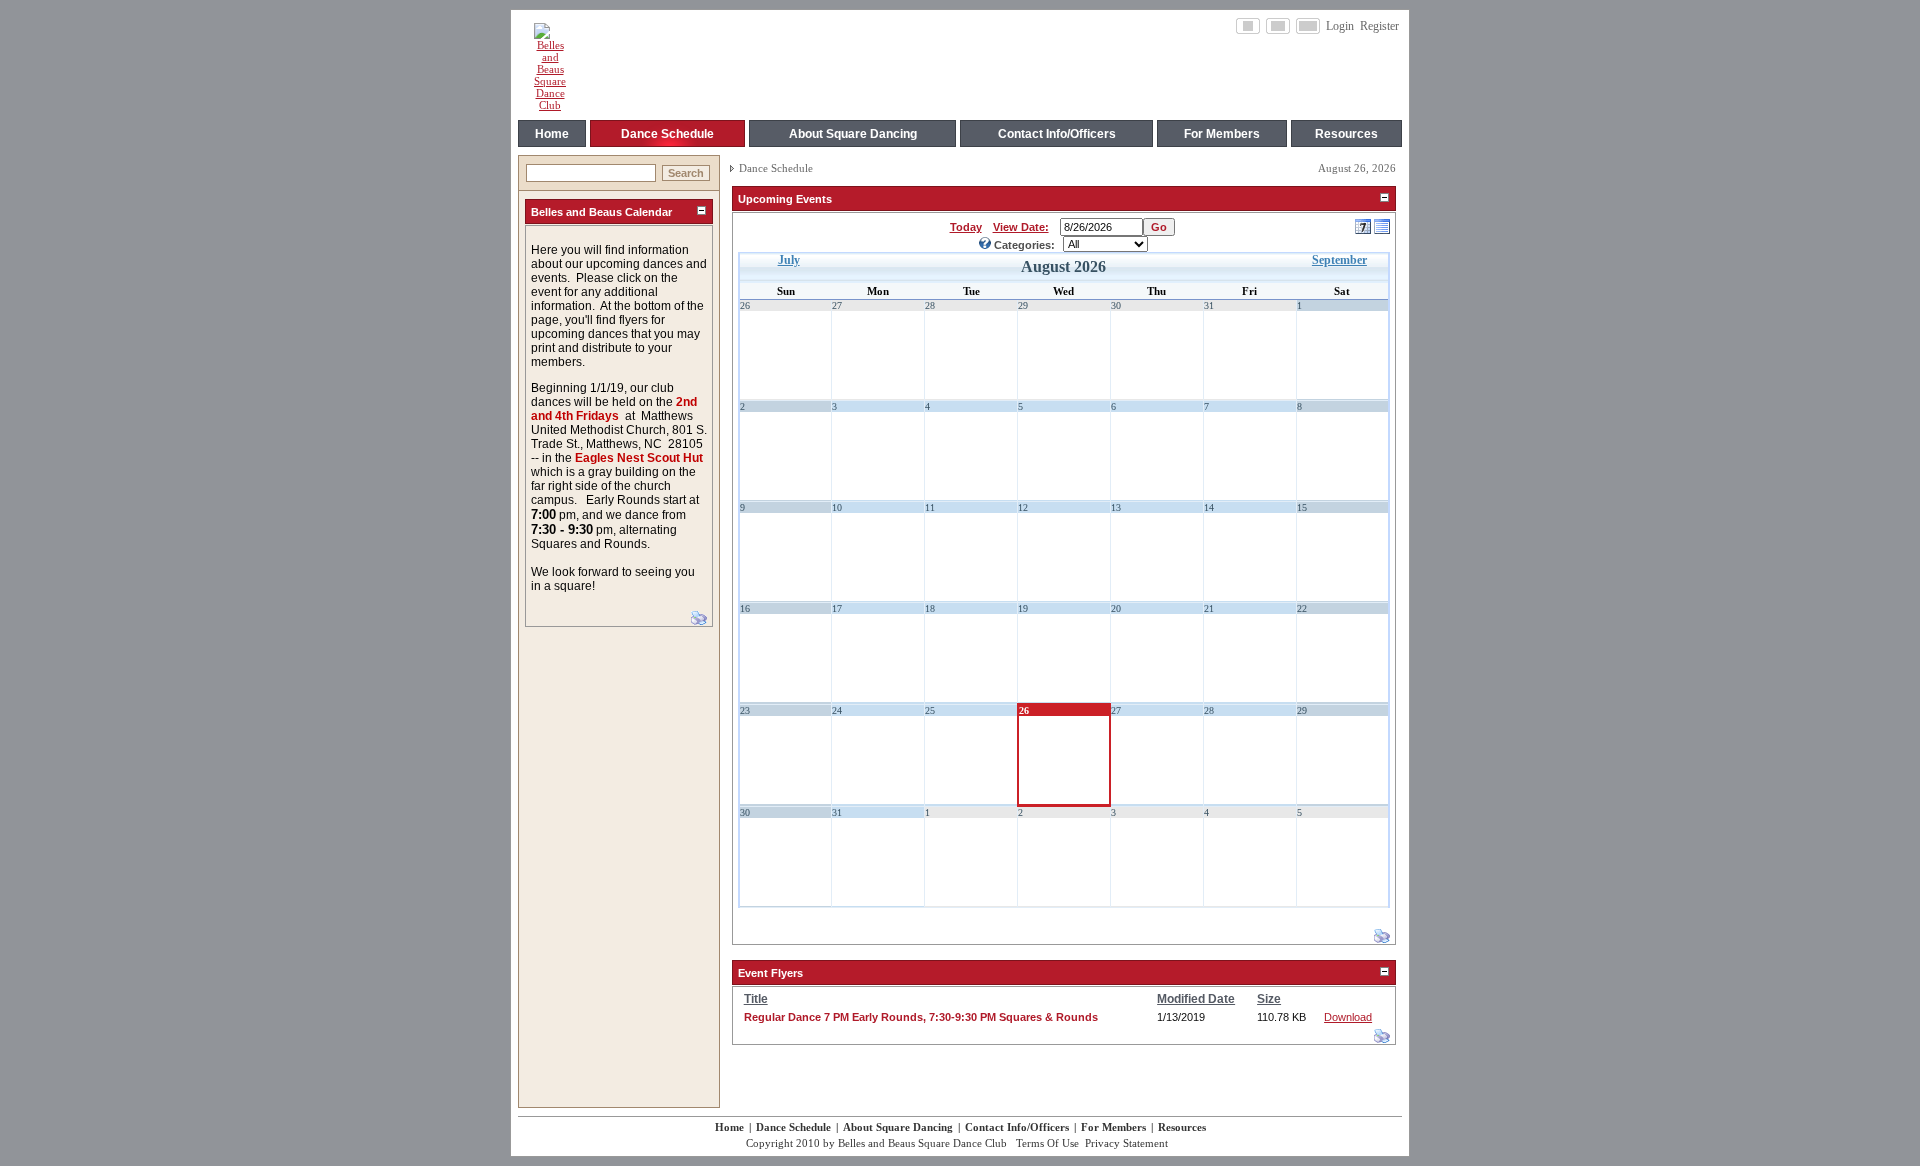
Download (1348, 1017)
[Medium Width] (1278, 26)
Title (756, 999)
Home (729, 1127)
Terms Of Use (1047, 1143)
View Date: (1021, 227)
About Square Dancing (898, 1127)
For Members (1113, 1127)
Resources (1182, 1127)
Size (1269, 999)
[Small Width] (1248, 26)
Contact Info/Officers (1017, 1127)
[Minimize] (701, 211)
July (789, 260)
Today (966, 227)
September (1339, 260)
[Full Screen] (1308, 26)
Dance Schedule (776, 168)
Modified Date (1196, 999)
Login (1340, 26)
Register (1379, 26)
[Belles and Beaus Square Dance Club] (550, 105)
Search (686, 173)
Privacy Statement (1126, 1143)
